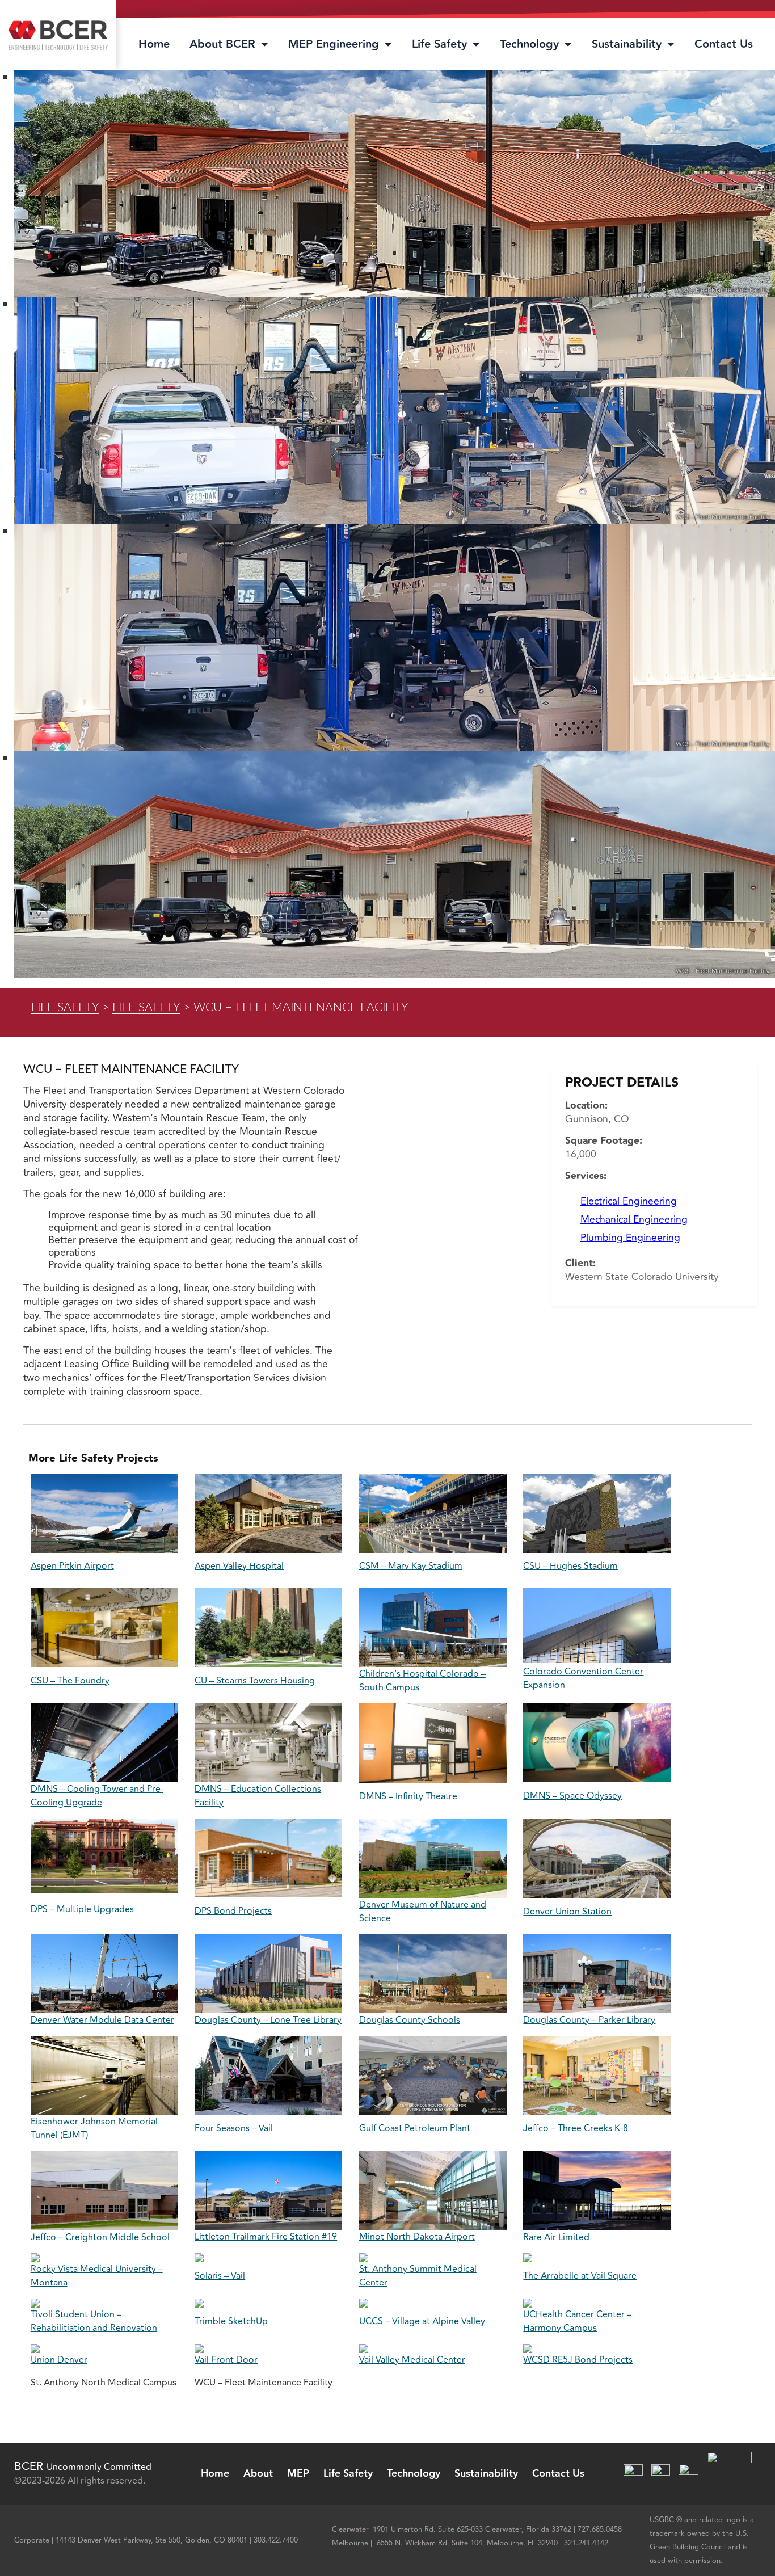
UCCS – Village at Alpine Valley (422, 2321)
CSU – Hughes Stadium (570, 1566)
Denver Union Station (567, 1912)
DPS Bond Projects (233, 1911)
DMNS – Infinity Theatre (408, 1796)
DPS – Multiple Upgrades (82, 1909)
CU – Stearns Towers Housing (255, 1681)
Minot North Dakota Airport (417, 2237)
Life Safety (439, 44)
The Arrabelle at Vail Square (580, 2276)
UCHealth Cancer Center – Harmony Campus (577, 2321)
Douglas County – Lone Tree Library (268, 2020)
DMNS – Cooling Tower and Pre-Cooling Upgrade (97, 1796)
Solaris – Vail (220, 2276)
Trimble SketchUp (231, 2321)
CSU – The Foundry (70, 1681)
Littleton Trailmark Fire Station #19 (266, 2237)
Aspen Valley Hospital (239, 1566)
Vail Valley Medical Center (412, 2360)
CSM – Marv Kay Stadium (411, 1566)
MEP (298, 2474)
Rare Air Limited (556, 2237)
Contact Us (724, 44)
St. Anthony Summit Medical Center (418, 2276)
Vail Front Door (226, 2360)
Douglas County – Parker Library (589, 2020)
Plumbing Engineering (630, 1238)
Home (154, 44)
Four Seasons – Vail (234, 2128)
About (258, 2474)
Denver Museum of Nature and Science (423, 1912)
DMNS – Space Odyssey (572, 1796)
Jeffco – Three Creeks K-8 (576, 2128)
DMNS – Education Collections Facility (258, 1796)
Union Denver (59, 2360)
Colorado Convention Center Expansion (583, 1678)
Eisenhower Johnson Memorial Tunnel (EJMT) (94, 2128)
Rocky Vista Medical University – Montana (97, 2276)
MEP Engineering (334, 44)
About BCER (222, 44)
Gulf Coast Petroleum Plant (415, 2128)
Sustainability (627, 44)
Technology (529, 44)
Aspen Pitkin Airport (72, 1566)
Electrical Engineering (629, 1201)
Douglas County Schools (410, 2020)
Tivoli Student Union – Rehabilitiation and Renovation (94, 2321)
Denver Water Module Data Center (102, 2020)
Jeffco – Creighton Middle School (100, 2237)
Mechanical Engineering (634, 1220)
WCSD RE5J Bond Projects (578, 2360)
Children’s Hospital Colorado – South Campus (422, 1681)
